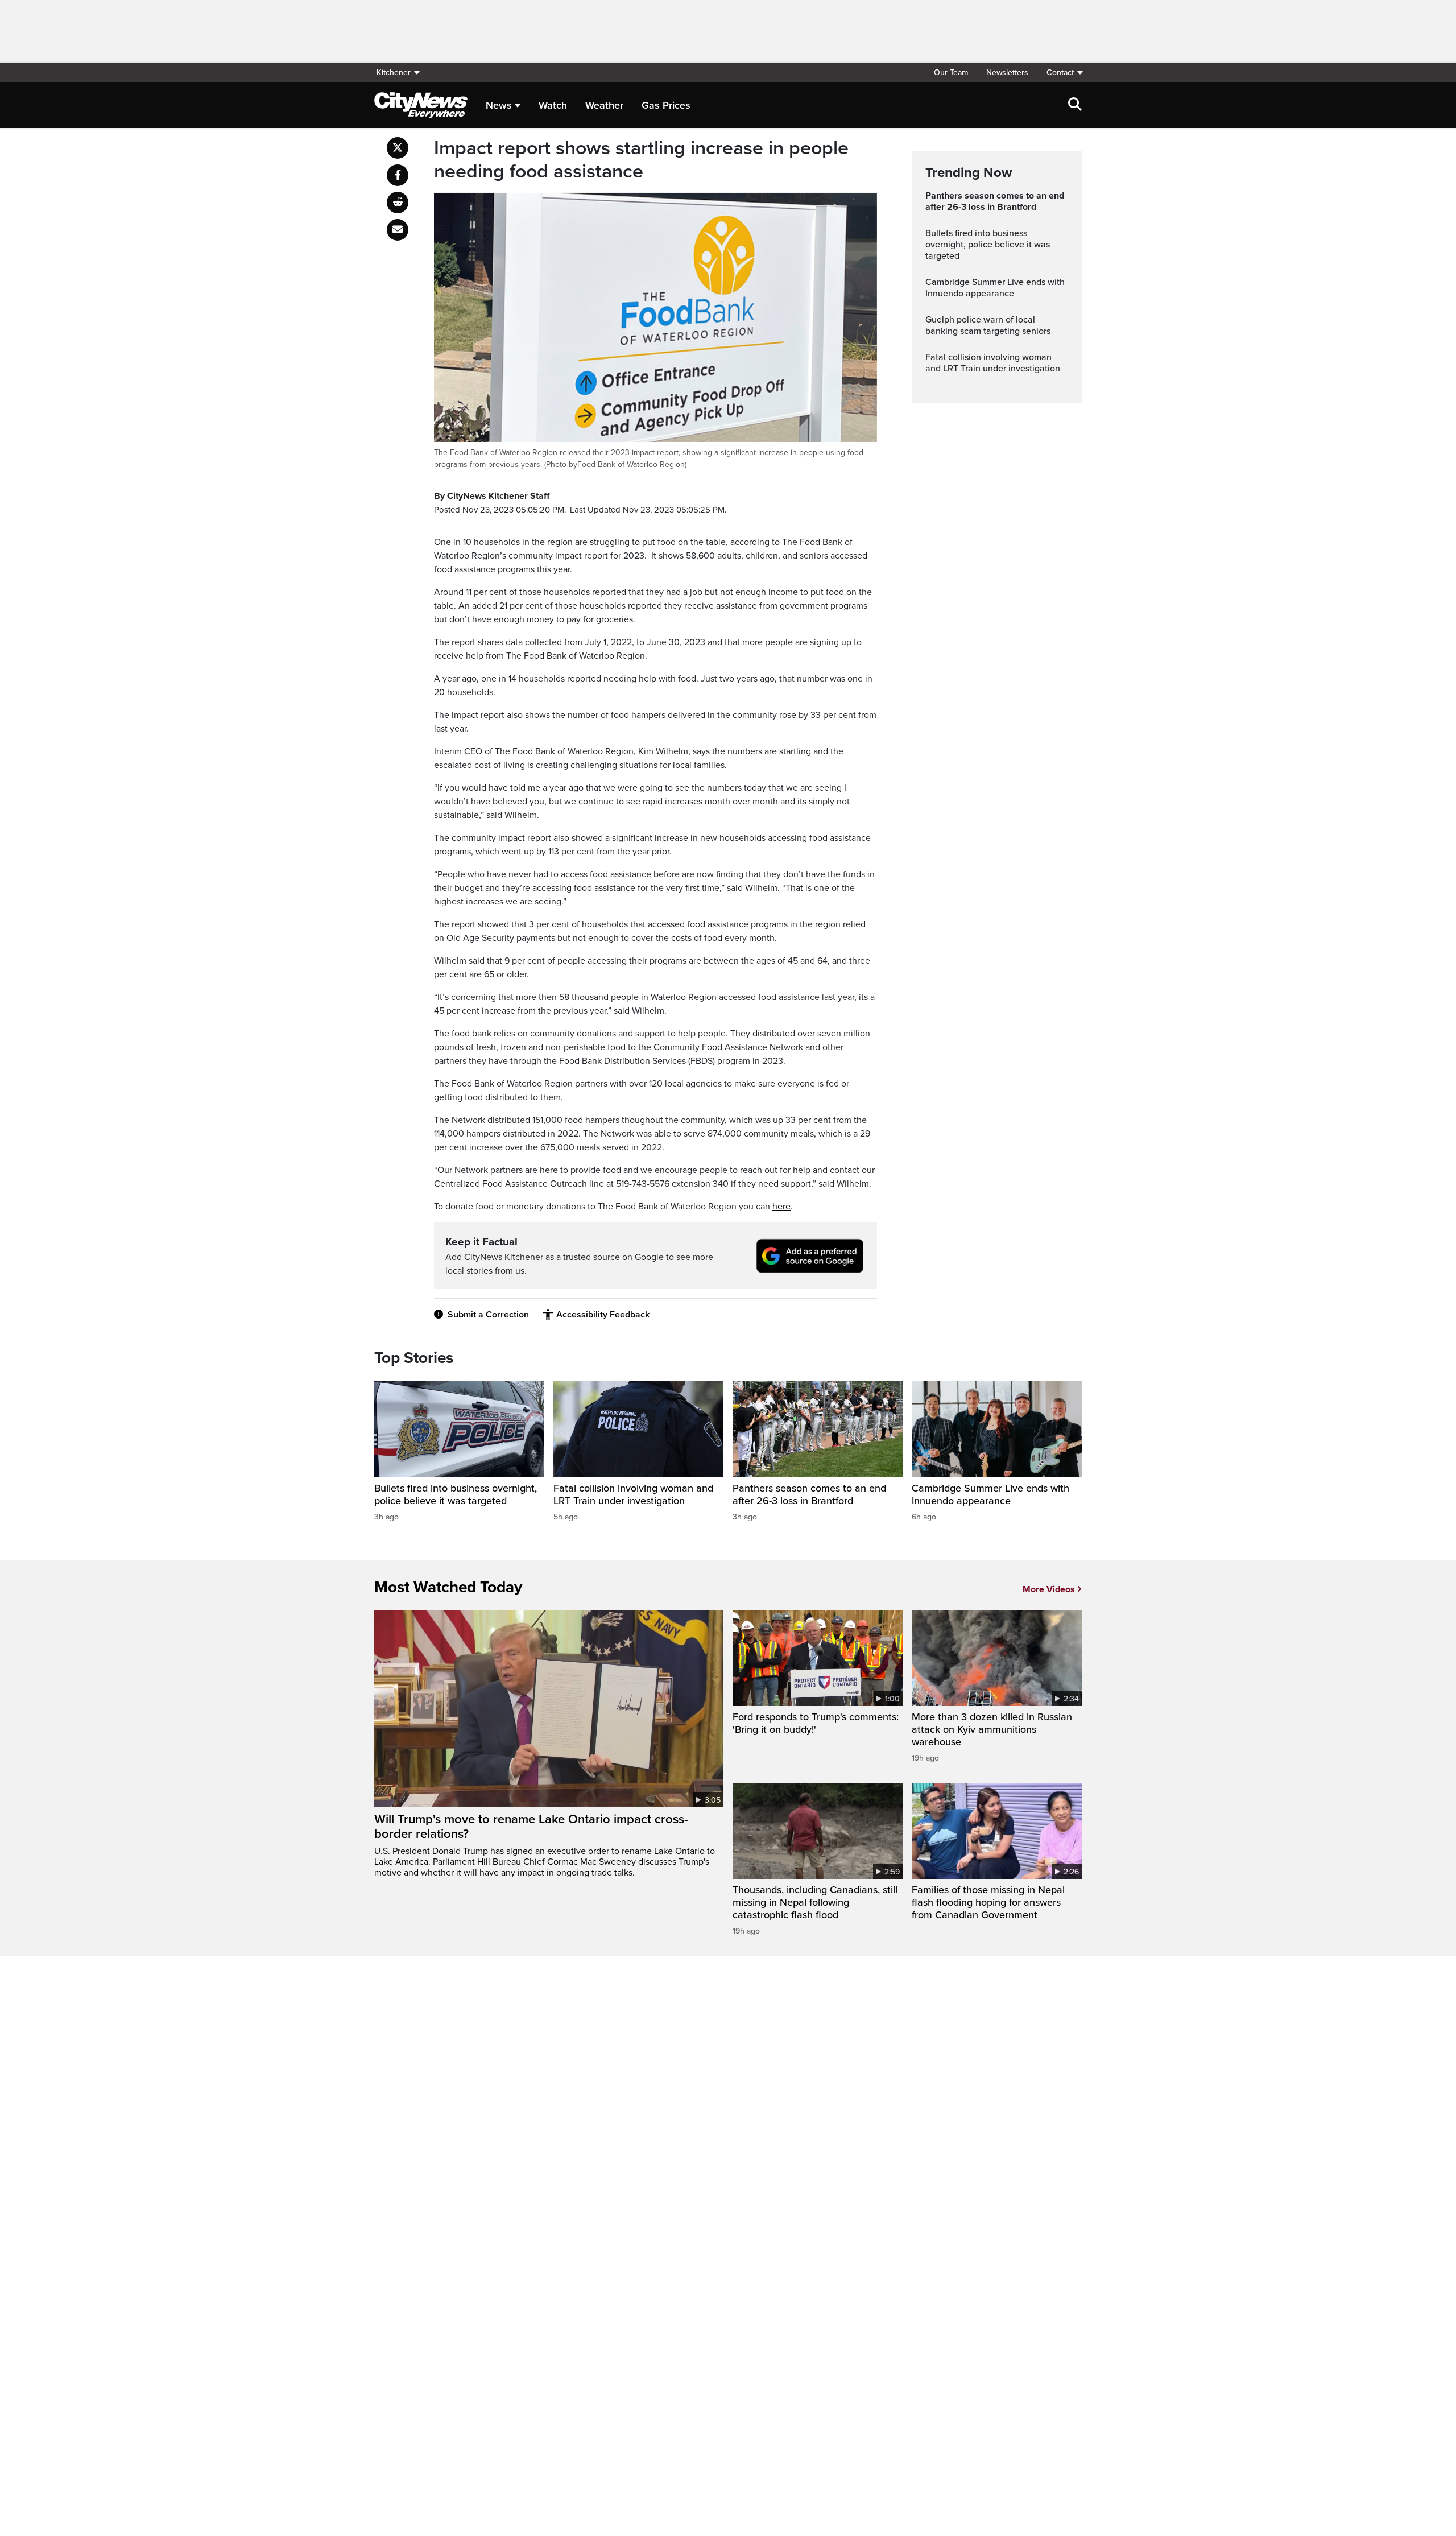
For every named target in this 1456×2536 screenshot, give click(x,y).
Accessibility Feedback (603, 1315)
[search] (1075, 105)
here (781, 1207)
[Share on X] (398, 148)
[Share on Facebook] (398, 175)
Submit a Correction (488, 1315)
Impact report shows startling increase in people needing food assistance (641, 160)
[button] (1060, 73)
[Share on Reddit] (398, 203)
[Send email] (398, 230)
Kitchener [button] (394, 73)
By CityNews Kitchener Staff (492, 496)
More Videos (1049, 1589)
